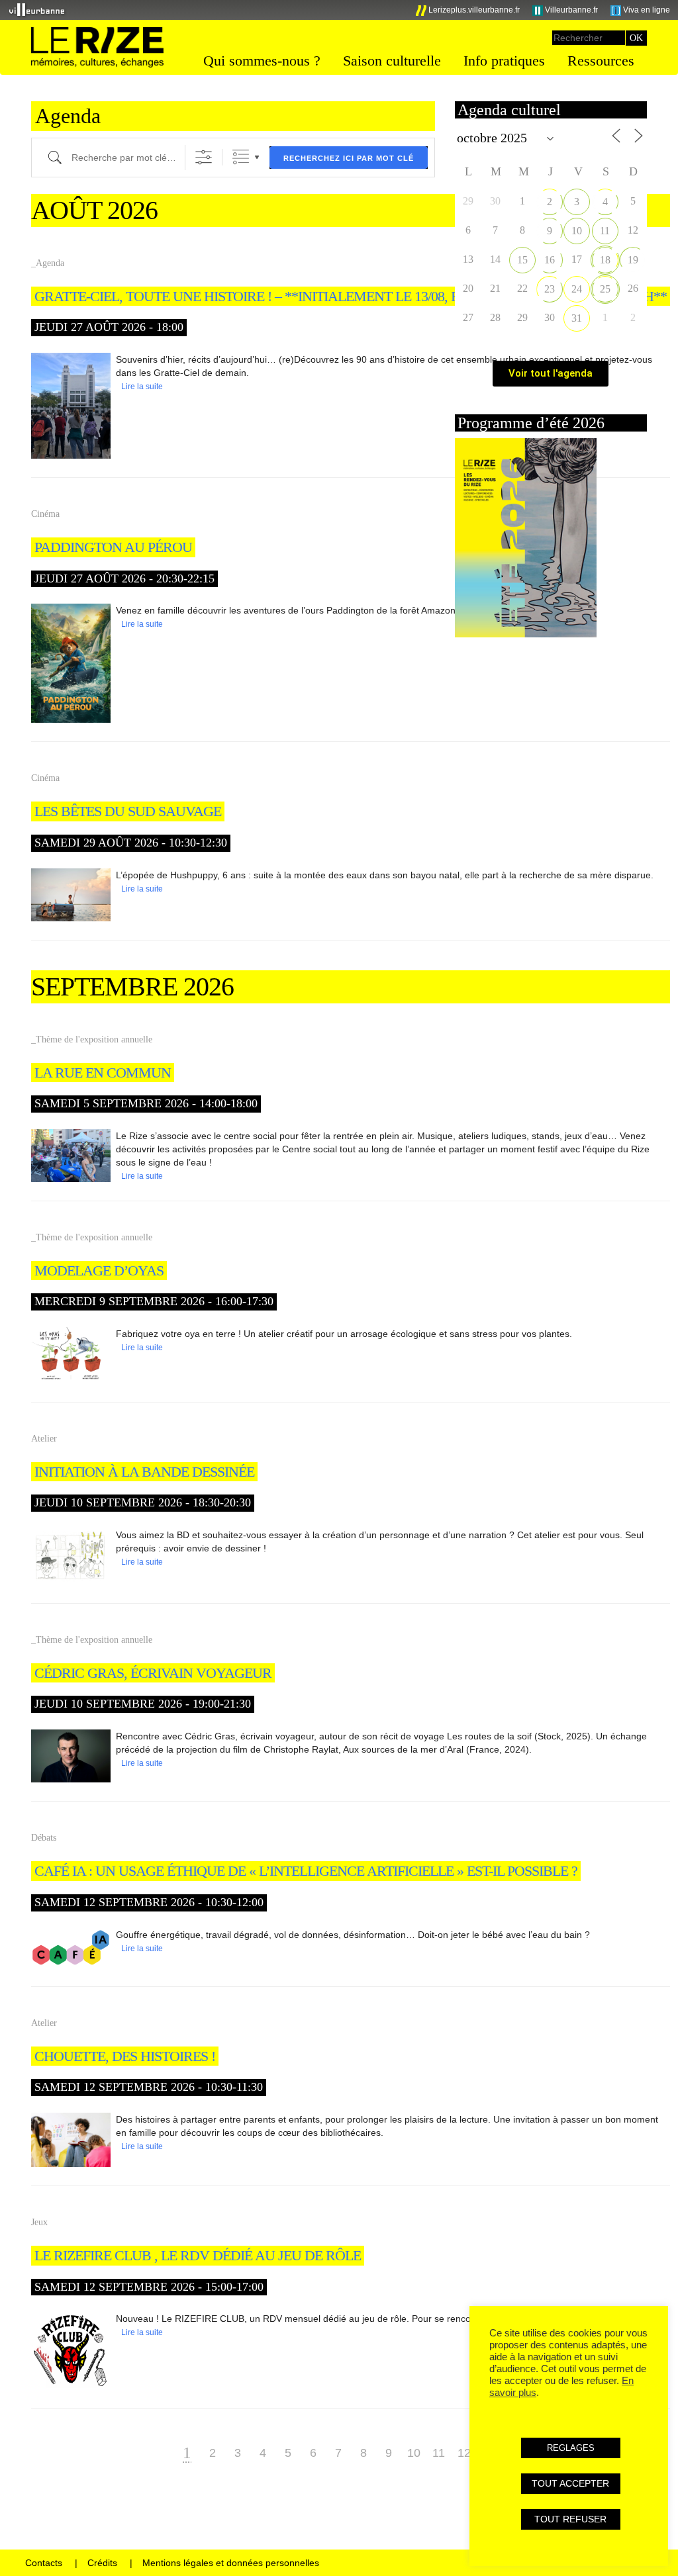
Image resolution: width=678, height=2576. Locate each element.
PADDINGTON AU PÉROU (113, 547)
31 (577, 318)
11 (439, 2453)
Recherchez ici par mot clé (349, 158)
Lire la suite (142, 387)
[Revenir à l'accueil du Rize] (97, 48)
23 (550, 289)
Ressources (601, 61)
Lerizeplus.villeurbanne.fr (473, 10)
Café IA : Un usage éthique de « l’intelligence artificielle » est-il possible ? (306, 1871)
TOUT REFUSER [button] (570, 2519)
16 (550, 260)
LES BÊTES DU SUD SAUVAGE (128, 811)
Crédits (102, 2563)
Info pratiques (504, 61)
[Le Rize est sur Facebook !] (355, 10)
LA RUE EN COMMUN (103, 1073)
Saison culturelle (392, 61)
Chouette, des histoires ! (125, 2056)
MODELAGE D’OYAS (99, 1270)
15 (522, 260)
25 (605, 289)
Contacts (44, 2563)
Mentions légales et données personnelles (231, 2563)
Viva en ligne (646, 10)
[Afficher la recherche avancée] (204, 157)
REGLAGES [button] (571, 2448)
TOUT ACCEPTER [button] (570, 2483)
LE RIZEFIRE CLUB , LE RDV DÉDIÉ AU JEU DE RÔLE (198, 2255)
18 (605, 260)
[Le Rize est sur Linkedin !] (399, 10)
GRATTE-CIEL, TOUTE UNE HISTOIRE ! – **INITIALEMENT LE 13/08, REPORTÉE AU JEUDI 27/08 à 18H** (351, 296)
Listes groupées (241, 157)
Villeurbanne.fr (570, 10)
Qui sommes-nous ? (262, 61)
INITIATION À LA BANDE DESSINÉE (144, 1472)
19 (633, 260)
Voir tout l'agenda (551, 373)
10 (414, 2453)
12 (464, 2453)
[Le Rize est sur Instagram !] (377, 10)
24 (577, 289)
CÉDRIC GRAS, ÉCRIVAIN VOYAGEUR (153, 1673)
